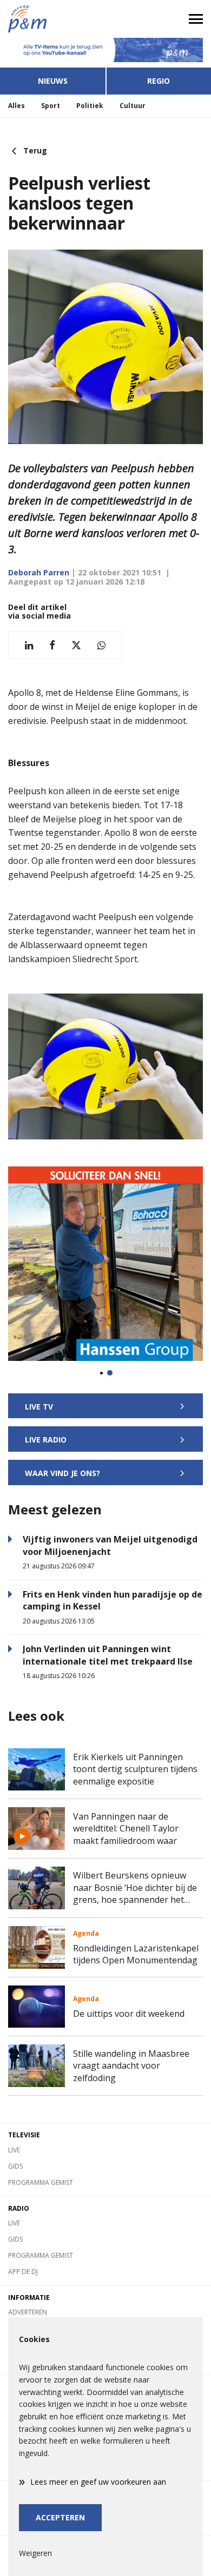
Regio (159, 81)
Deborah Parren (39, 572)
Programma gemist (41, 2182)
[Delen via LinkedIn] (29, 645)
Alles (17, 106)
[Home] (53, 19)
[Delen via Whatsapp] (101, 645)
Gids (15, 2166)
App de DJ (23, 2272)
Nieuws (53, 81)
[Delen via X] (76, 645)
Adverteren (28, 2312)
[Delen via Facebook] (52, 645)
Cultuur (133, 106)
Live (14, 2150)
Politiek (90, 106)
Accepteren (60, 2517)
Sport (51, 106)
